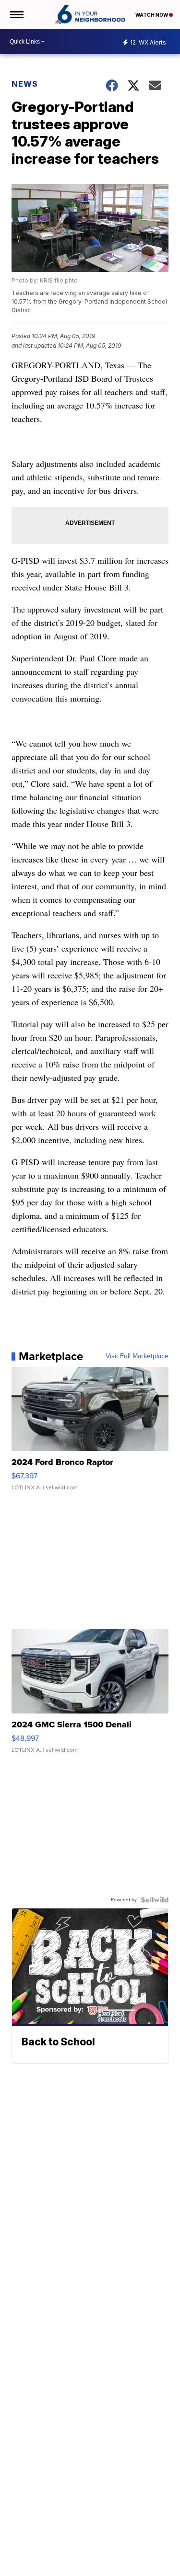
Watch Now (152, 15)
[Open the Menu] (16, 14)
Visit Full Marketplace (137, 1356)
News (25, 84)
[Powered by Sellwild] (155, 1900)
